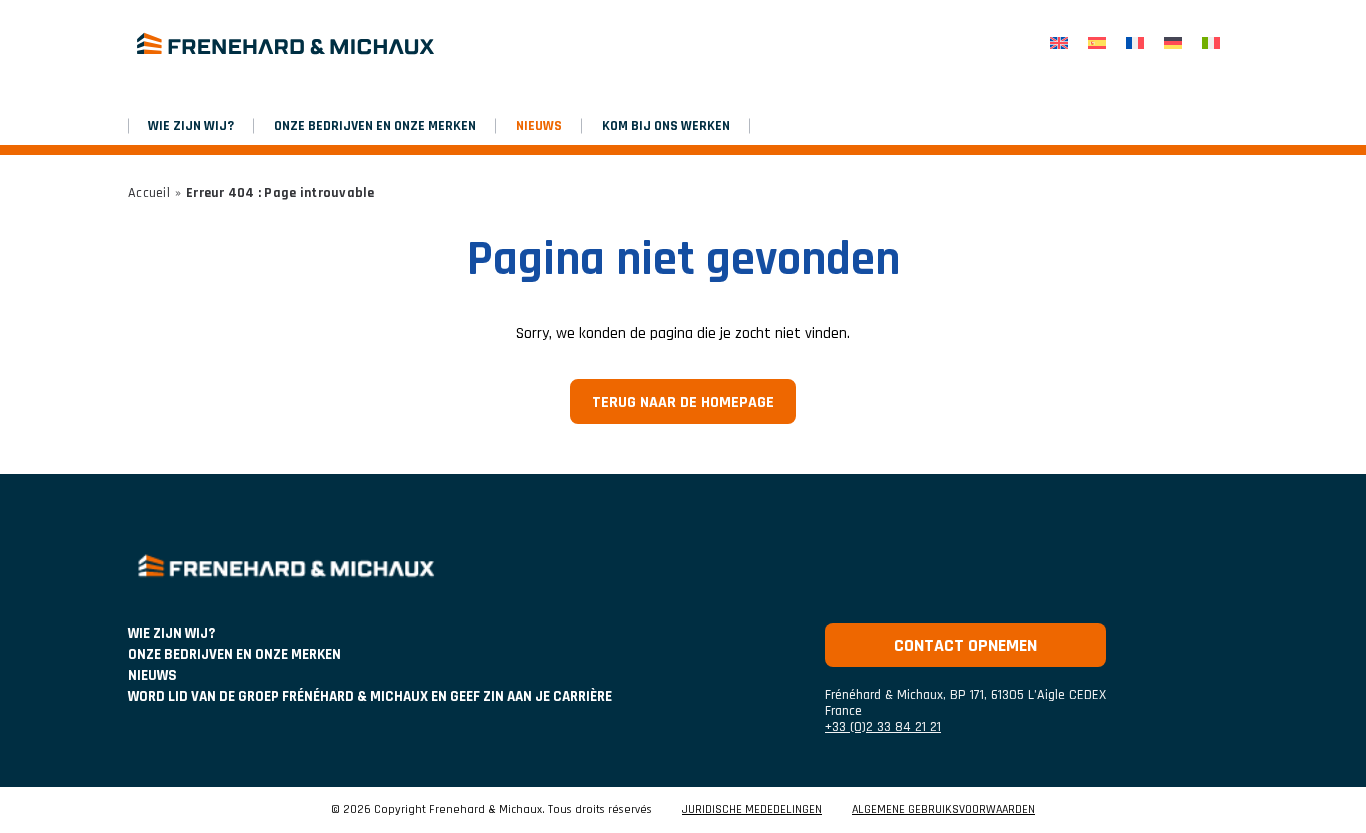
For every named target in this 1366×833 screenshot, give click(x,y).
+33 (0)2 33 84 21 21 (883, 727)
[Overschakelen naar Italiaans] (1211, 43)
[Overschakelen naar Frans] (1135, 43)
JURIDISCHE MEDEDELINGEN (752, 810)
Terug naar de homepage (683, 402)
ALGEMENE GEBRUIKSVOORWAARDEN (943, 810)
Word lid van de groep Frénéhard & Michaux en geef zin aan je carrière (370, 696)
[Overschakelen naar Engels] (1059, 43)
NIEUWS (539, 126)
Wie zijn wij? (191, 126)
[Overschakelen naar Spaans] (1097, 43)
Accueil (149, 193)
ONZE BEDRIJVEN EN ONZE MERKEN (375, 126)
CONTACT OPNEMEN (965, 645)
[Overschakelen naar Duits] (1173, 43)
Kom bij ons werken (666, 126)
